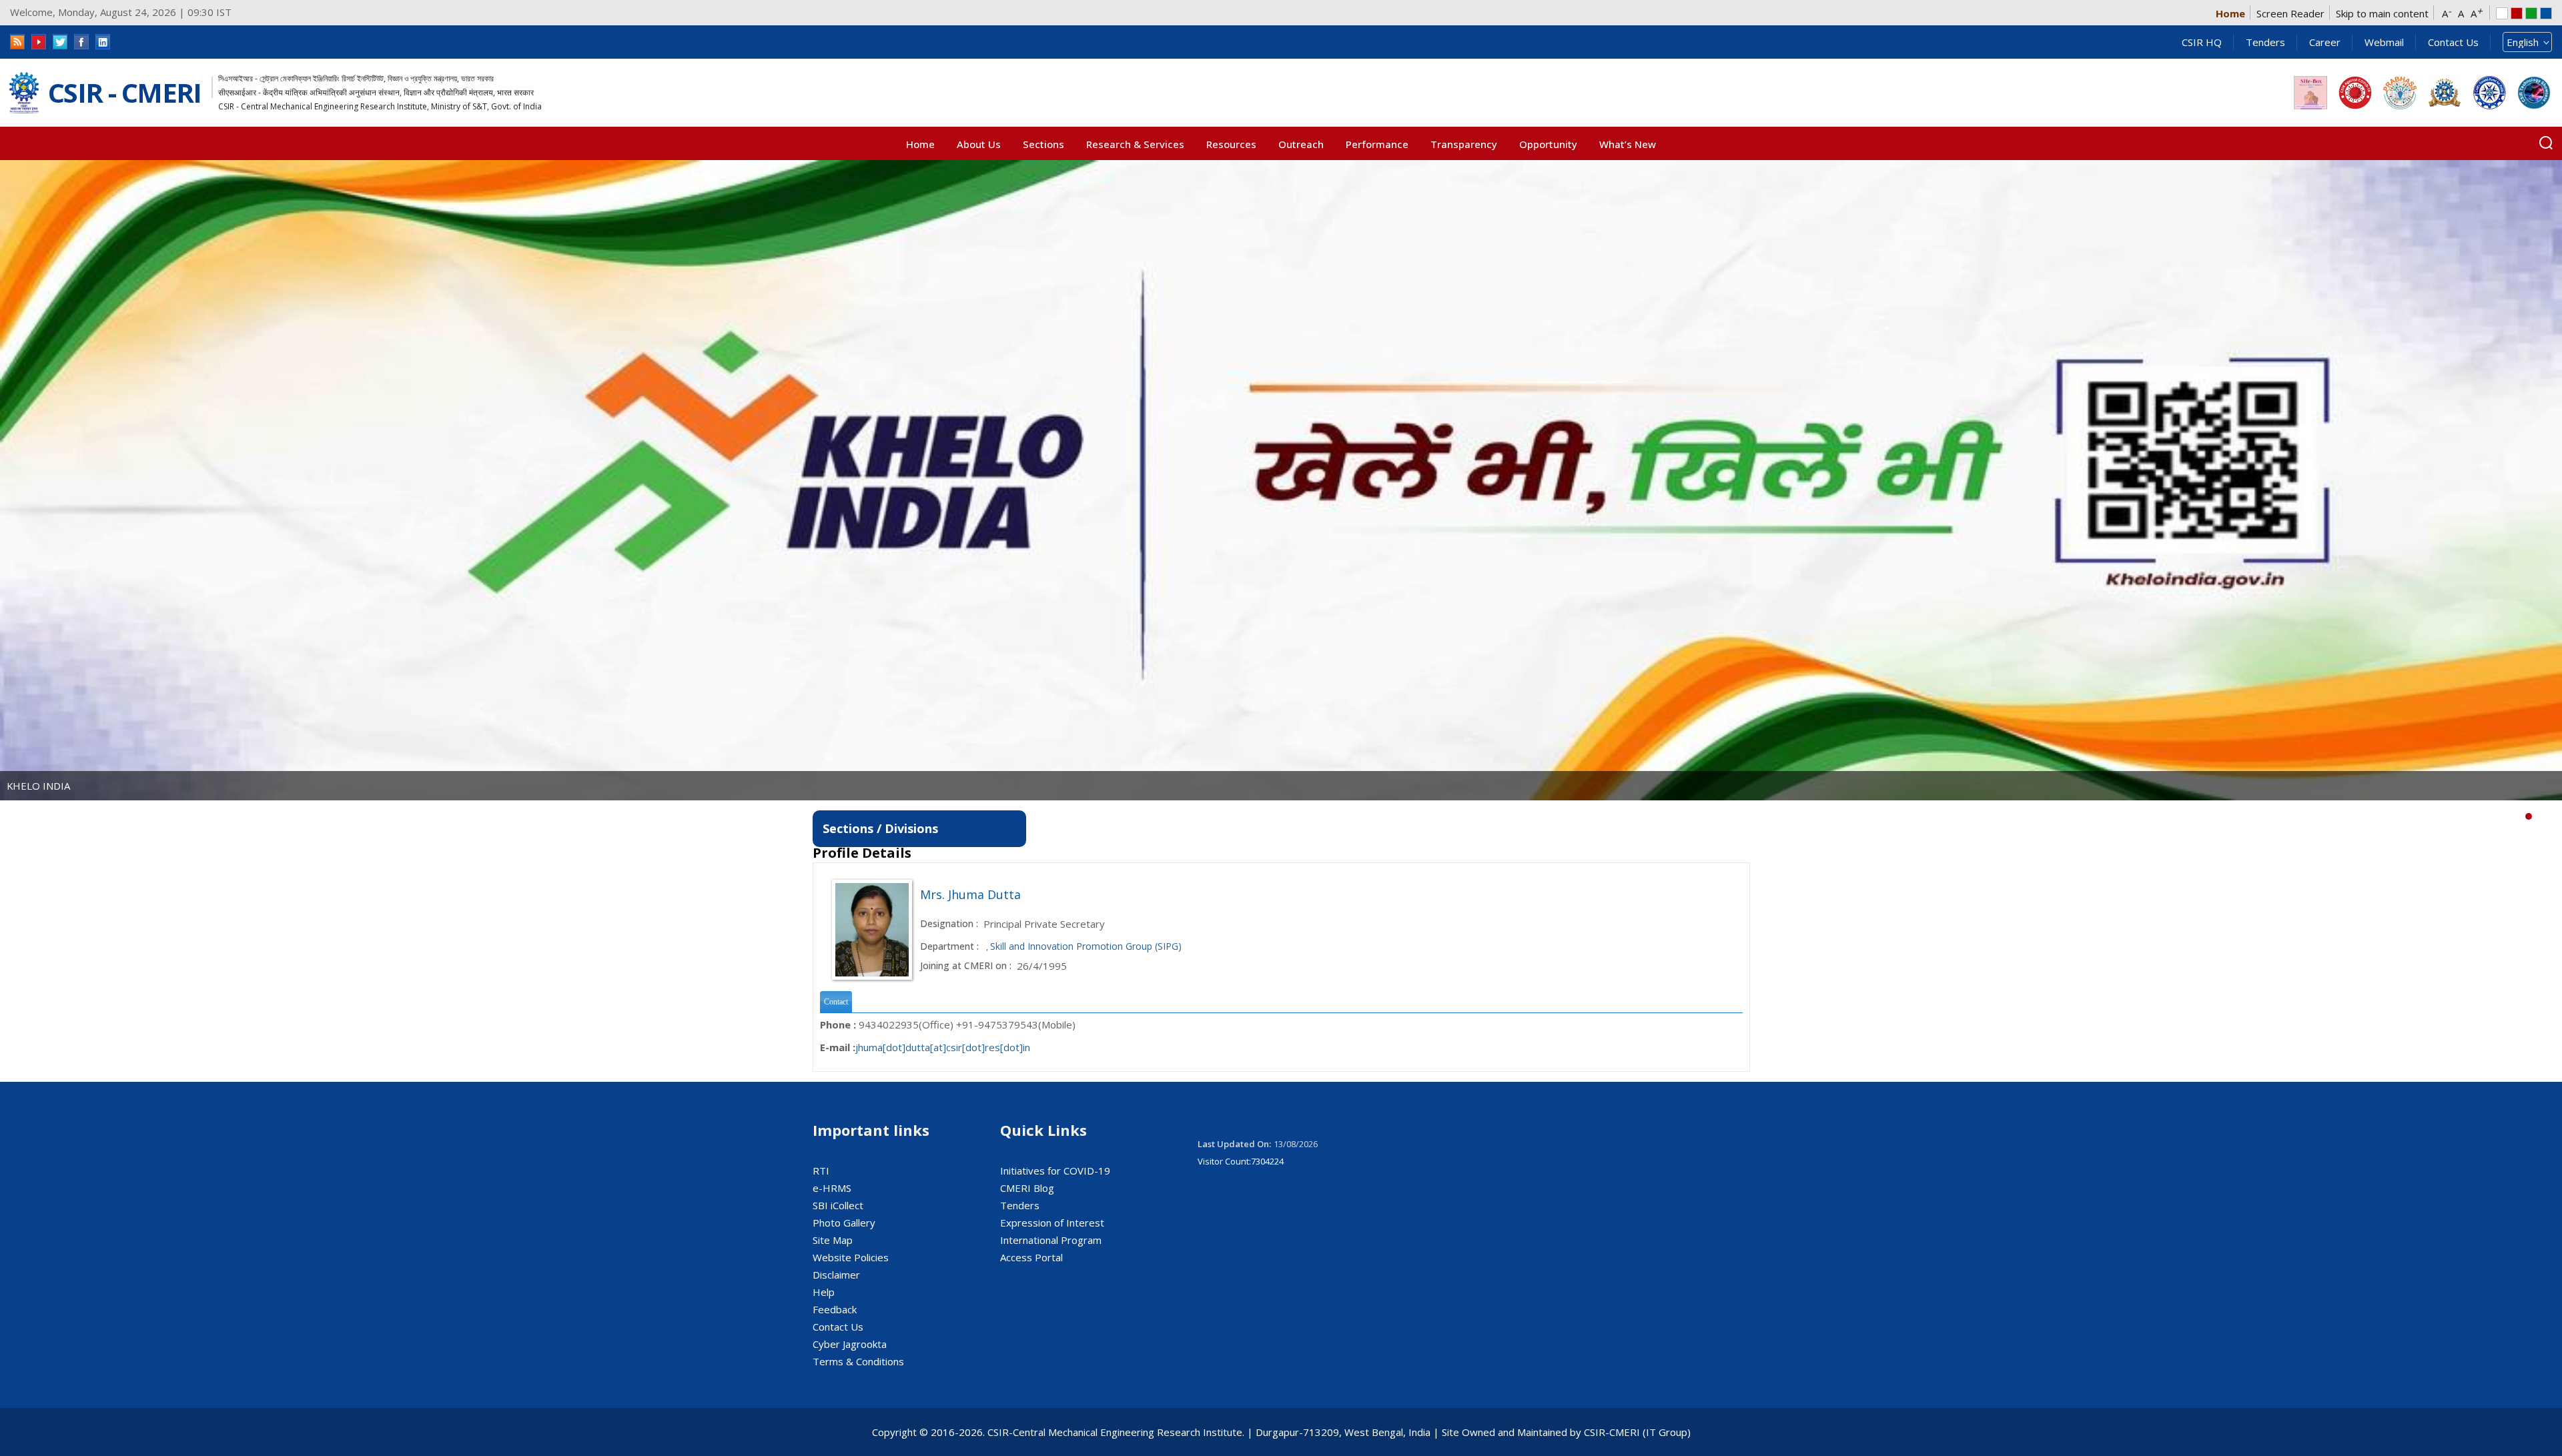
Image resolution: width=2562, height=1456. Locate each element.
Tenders (2265, 42)
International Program (1051, 1240)
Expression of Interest (1052, 1223)
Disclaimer (836, 1275)
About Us (979, 144)
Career (2325, 42)
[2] (2549, 816)
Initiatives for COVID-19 (1055, 1171)
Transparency (1464, 144)
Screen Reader (2290, 13)
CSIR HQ (2202, 42)
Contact (836, 1002)
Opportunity (1548, 144)
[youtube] (39, 42)
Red (2517, 13)
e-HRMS (832, 1188)
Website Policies (851, 1257)
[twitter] (60, 42)
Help (824, 1292)
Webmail (2384, 42)
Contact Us (2453, 42)
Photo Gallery (844, 1223)
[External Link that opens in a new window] (2310, 93)
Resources (1231, 144)
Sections (1043, 144)
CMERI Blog (1027, 1188)
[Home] (24, 93)
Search (2546, 143)
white (2502, 13)
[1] (2539, 816)
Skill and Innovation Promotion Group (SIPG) (1086, 946)
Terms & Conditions (858, 1361)
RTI (821, 1171)
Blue (2546, 13)
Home (2230, 13)
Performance (1377, 144)
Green (2531, 13)
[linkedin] (103, 42)
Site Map (833, 1240)
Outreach (1301, 144)
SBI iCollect (838, 1205)
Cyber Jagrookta (850, 1344)
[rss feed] (17, 42)
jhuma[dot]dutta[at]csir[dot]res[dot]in (943, 1047)
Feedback (835, 1309)
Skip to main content (2382, 13)
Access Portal (1031, 1257)
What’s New (1628, 144)
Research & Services (1135, 144)
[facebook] (81, 42)
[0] (2529, 816)
